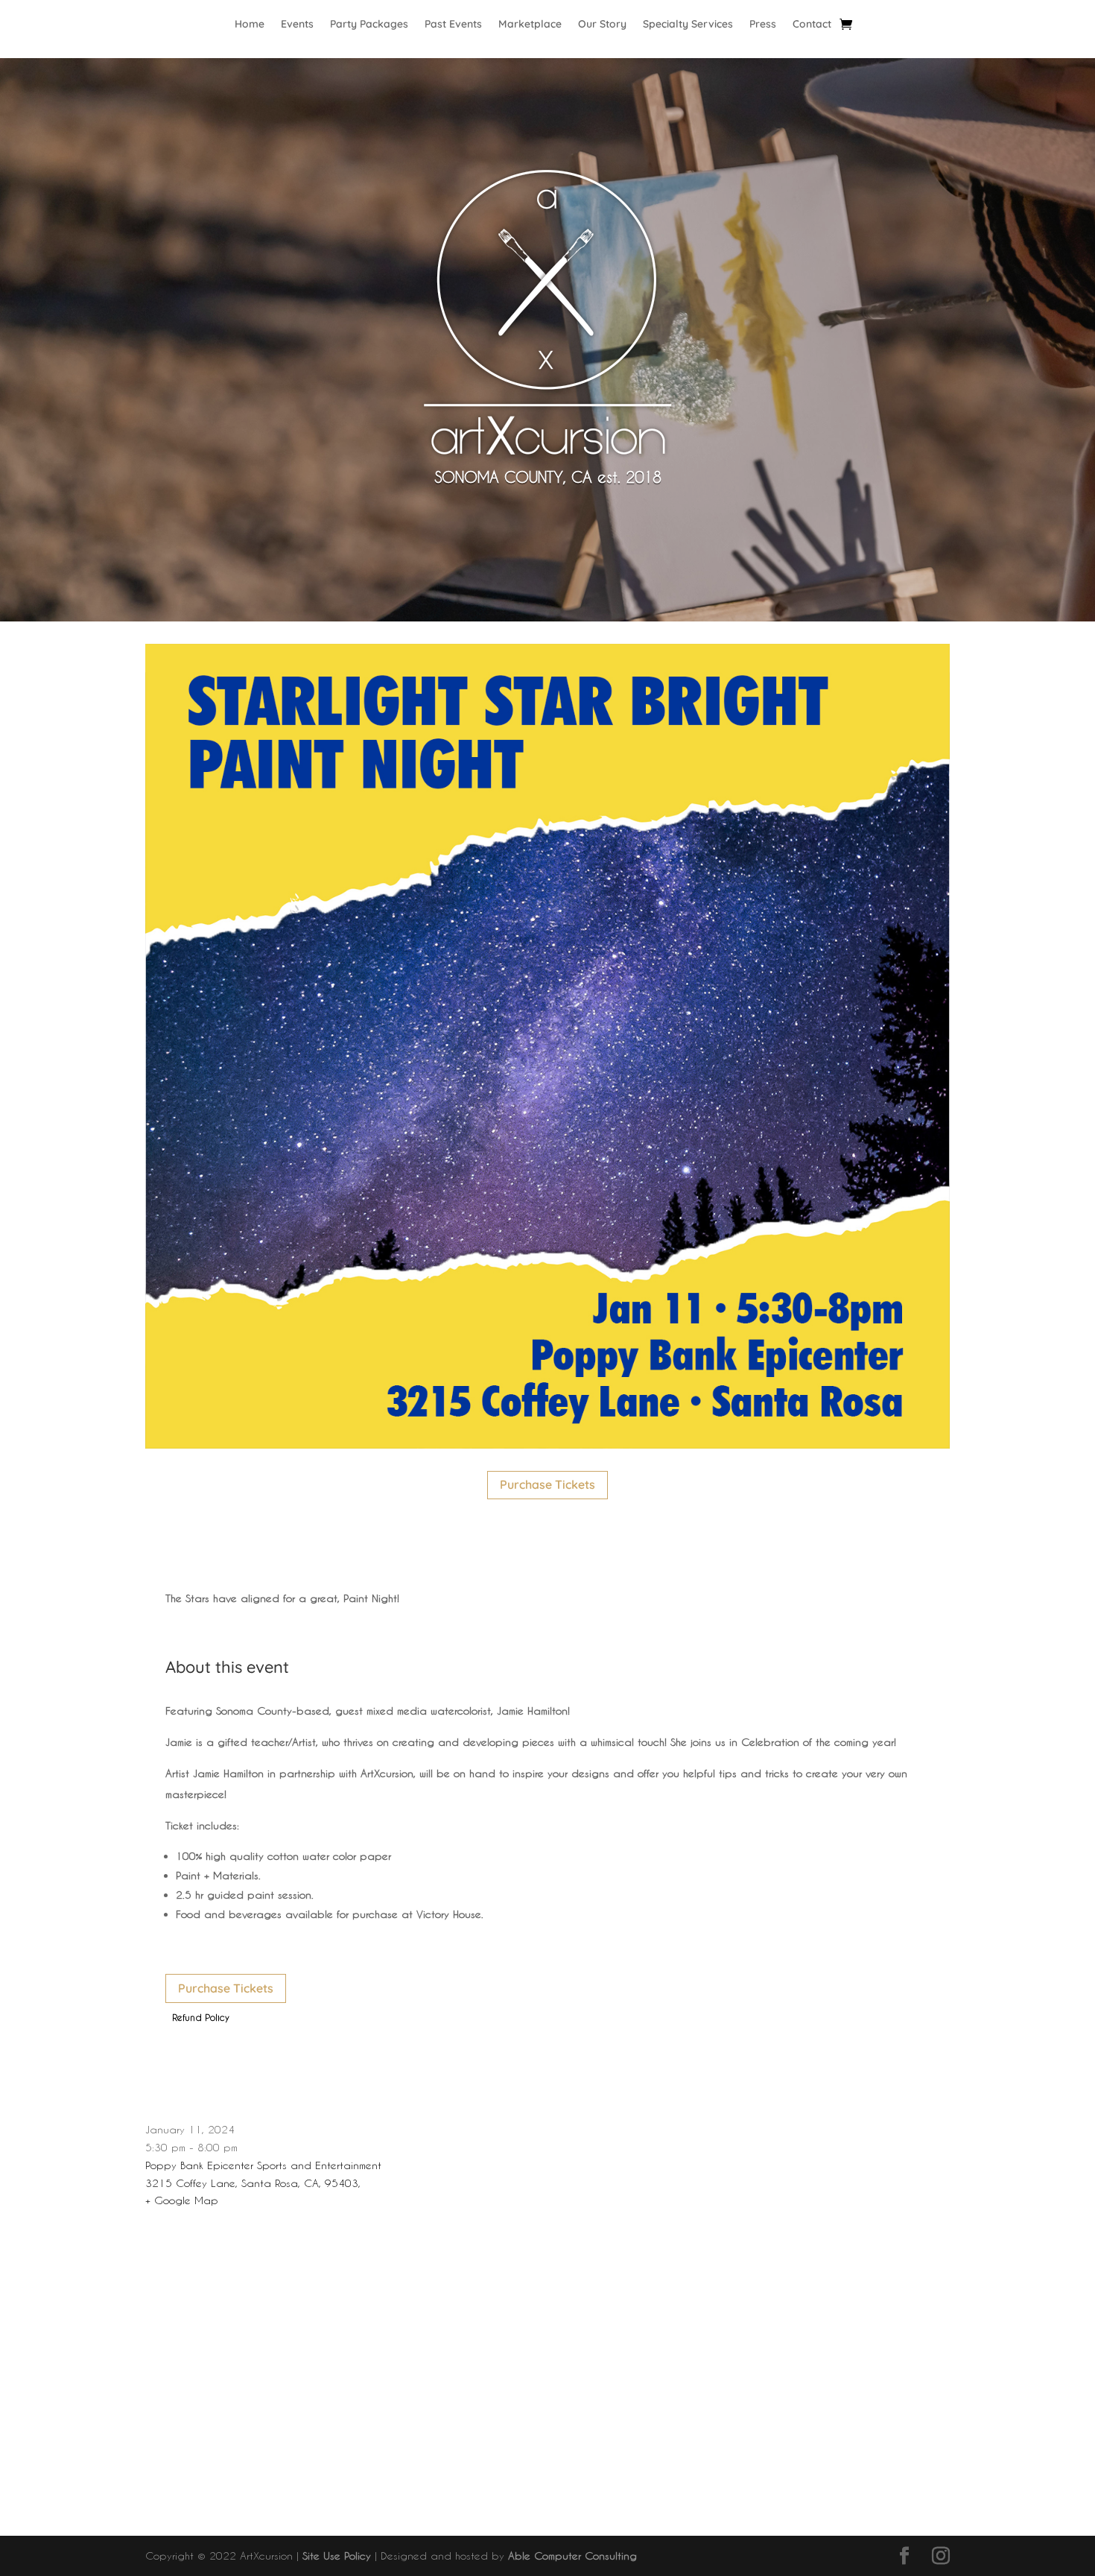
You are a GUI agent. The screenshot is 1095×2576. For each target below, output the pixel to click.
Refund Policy (201, 2017)
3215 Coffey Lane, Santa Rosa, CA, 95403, (253, 2183)
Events (297, 25)
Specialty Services (688, 25)
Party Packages (369, 25)
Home (250, 25)
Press (763, 25)
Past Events (453, 25)
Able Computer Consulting (572, 2556)
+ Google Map (182, 2200)
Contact (812, 25)
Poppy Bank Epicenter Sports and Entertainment (263, 2165)
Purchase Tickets (547, 1484)
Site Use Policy (337, 2556)
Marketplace (530, 25)
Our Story (602, 25)
